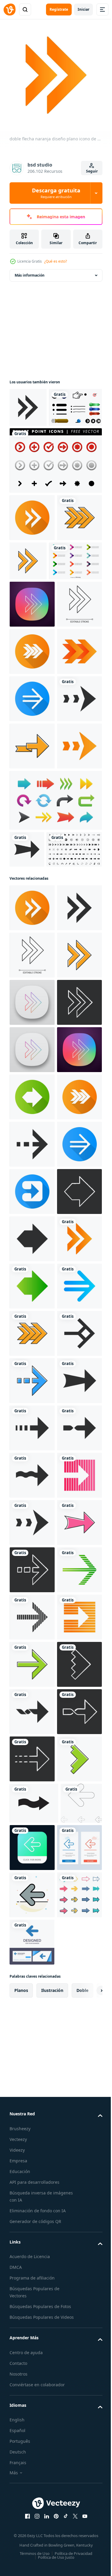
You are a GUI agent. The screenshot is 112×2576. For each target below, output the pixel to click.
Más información (30, 271)
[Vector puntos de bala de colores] (36, 643)
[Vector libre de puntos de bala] (36, 442)
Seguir (92, 171)
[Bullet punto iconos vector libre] (55, 495)
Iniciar (83, 9)
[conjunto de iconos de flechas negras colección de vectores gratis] (37, 1157)
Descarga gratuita (56, 193)
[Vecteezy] (10, 10)
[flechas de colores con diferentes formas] (55, 1071)
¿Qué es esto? (56, 261)
